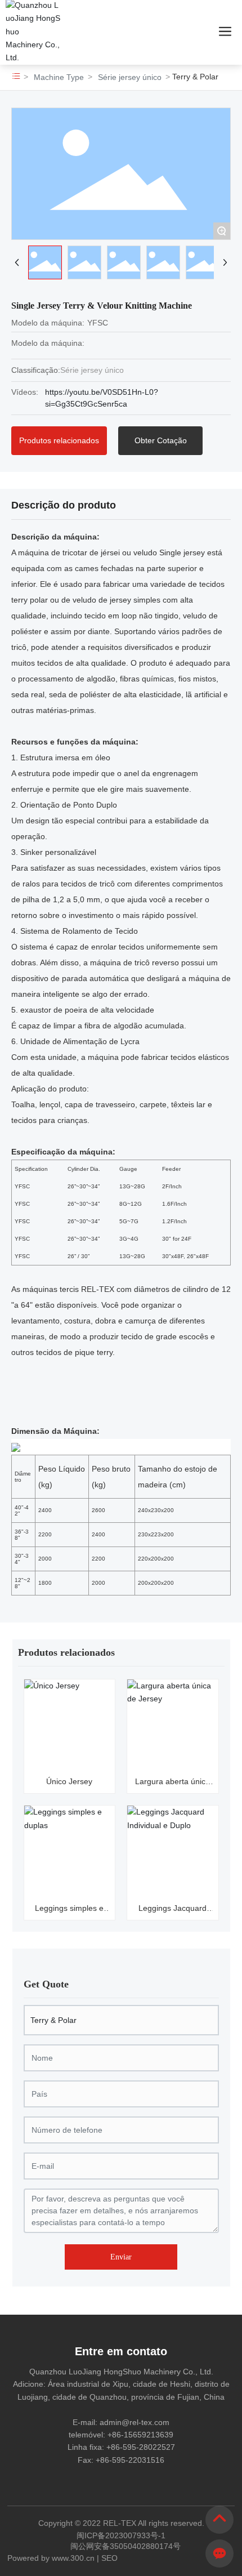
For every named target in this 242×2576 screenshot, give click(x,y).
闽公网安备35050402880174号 (126, 2546)
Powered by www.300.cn (51, 2558)
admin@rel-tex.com (135, 2422)
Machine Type (59, 77)
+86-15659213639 (140, 2435)
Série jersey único (130, 77)
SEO (109, 2558)
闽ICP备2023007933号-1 (121, 2535)
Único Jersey (69, 1781)
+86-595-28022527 (141, 2447)
